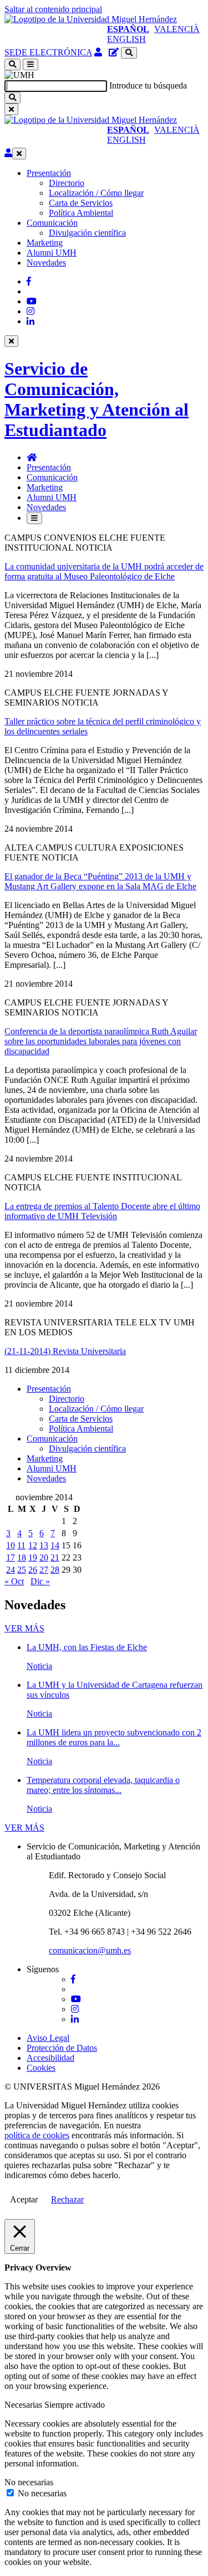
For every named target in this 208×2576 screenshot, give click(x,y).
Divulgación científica (87, 233)
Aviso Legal (48, 2038)
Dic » (40, 1581)
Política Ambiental (81, 213)
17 (11, 1557)
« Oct (14, 1581)
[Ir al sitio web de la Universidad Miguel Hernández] (91, 19)
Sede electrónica (48, 52)
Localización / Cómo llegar (96, 193)
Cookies (41, 2068)
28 (55, 1570)
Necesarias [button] (24, 2405)
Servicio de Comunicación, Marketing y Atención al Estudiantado (97, 399)
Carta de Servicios (81, 203)
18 (22, 1557)
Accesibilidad (50, 2058)
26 (33, 1570)
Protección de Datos (62, 2048)
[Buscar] (12, 98)
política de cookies (37, 2135)
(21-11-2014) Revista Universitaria (65, 1351)
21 (55, 1557)
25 (22, 1570)
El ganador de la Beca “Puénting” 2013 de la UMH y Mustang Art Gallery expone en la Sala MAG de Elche (100, 881)
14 (55, 1545)
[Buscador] (129, 53)
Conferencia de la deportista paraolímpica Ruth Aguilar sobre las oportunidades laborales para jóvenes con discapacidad (101, 1041)
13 (44, 1545)
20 (44, 1557)
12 (33, 1545)
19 (33, 1557)
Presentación (49, 173)
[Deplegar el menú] (34, 518)
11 (21, 1545)
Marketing (45, 243)
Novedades (46, 263)
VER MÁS (24, 1628)
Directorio (67, 183)
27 (44, 1570)
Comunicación (52, 223)
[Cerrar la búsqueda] (11, 109)
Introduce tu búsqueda (148, 85)
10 (11, 1545)
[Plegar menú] (19, 154)
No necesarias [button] (29, 2482)
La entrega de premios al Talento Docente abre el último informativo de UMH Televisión (102, 1211)
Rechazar (67, 2199)
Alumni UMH (52, 253)
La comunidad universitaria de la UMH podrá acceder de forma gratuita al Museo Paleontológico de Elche (104, 571)
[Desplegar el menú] (31, 64)
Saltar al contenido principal (53, 9)
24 (11, 1570)
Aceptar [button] (24, 2199)
